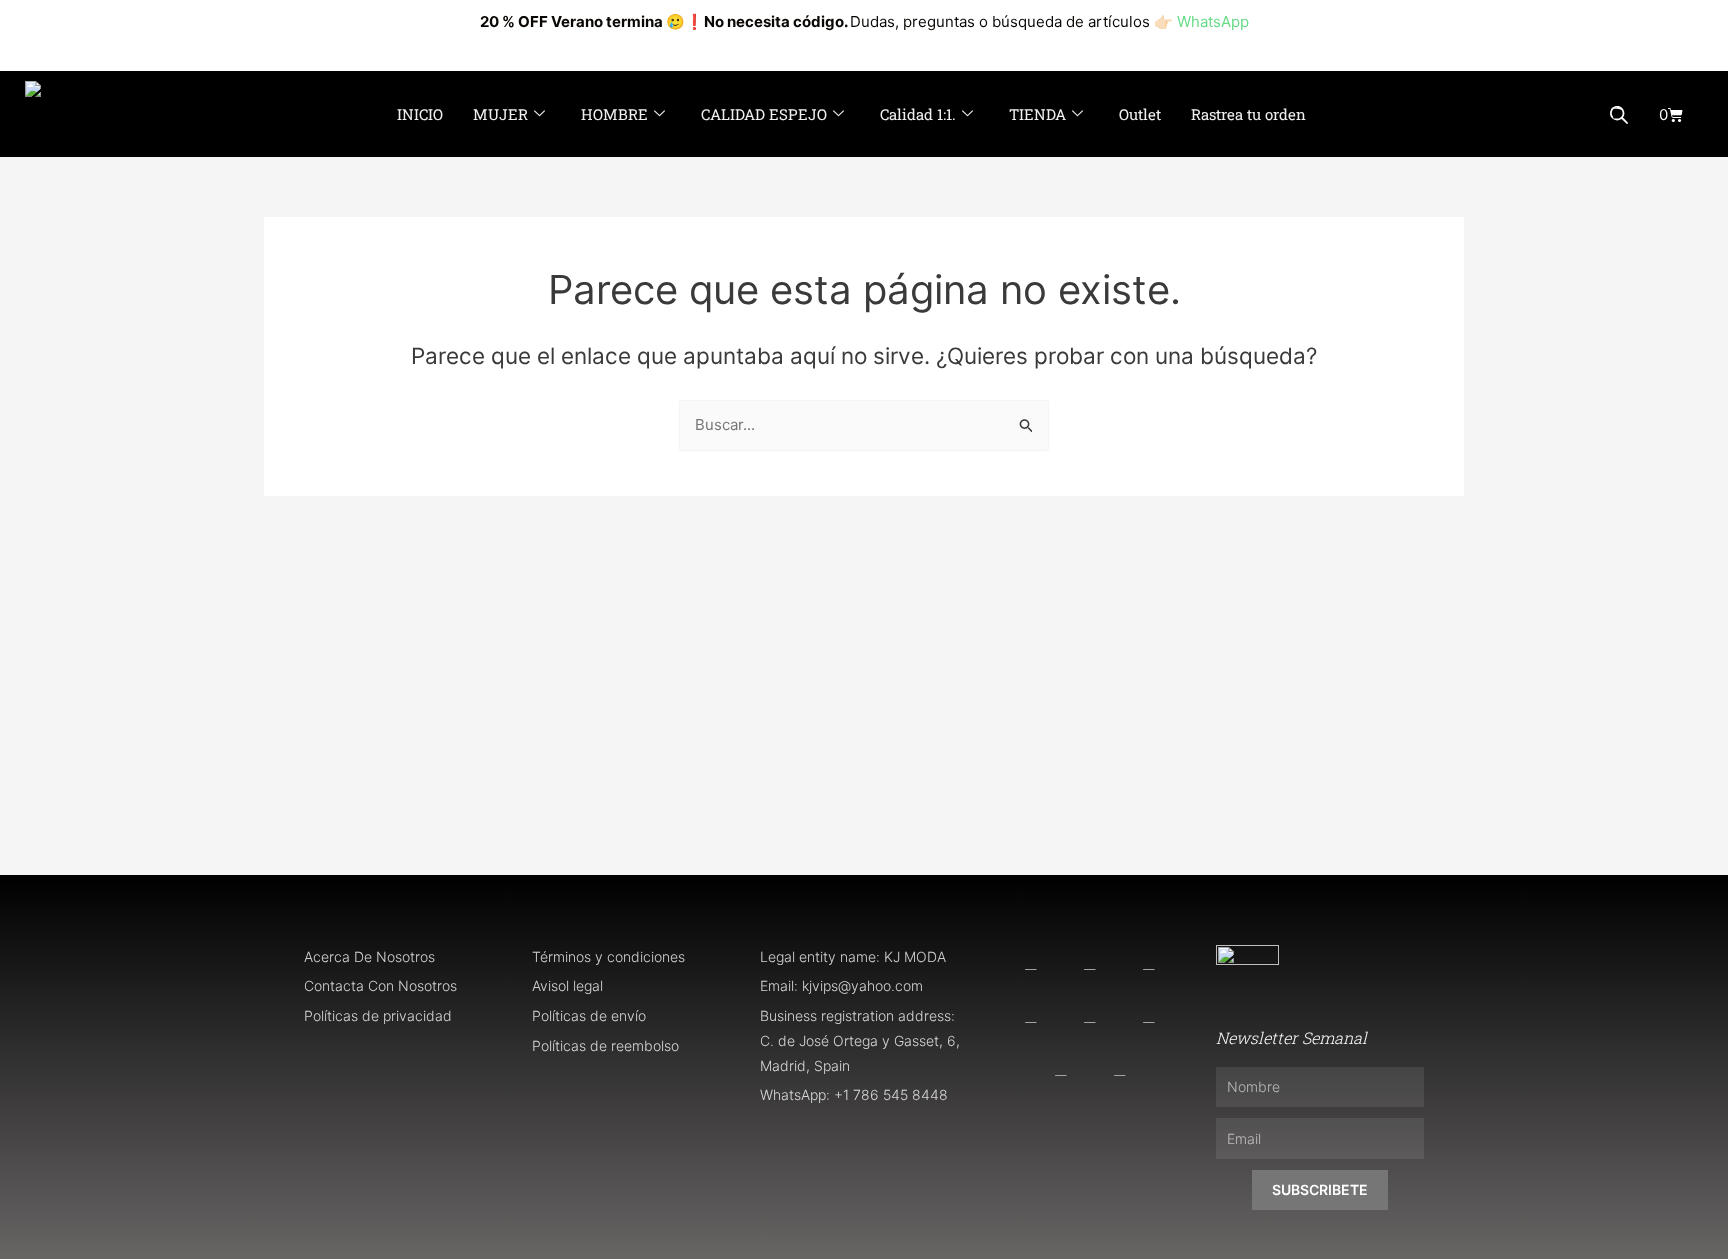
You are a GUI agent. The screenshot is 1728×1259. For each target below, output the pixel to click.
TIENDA (1037, 114)
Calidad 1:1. (918, 114)
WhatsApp (1213, 21)
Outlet (1140, 114)
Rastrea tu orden (1248, 114)
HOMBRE (614, 114)
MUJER (500, 114)
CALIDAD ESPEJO (764, 114)
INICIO (420, 114)
